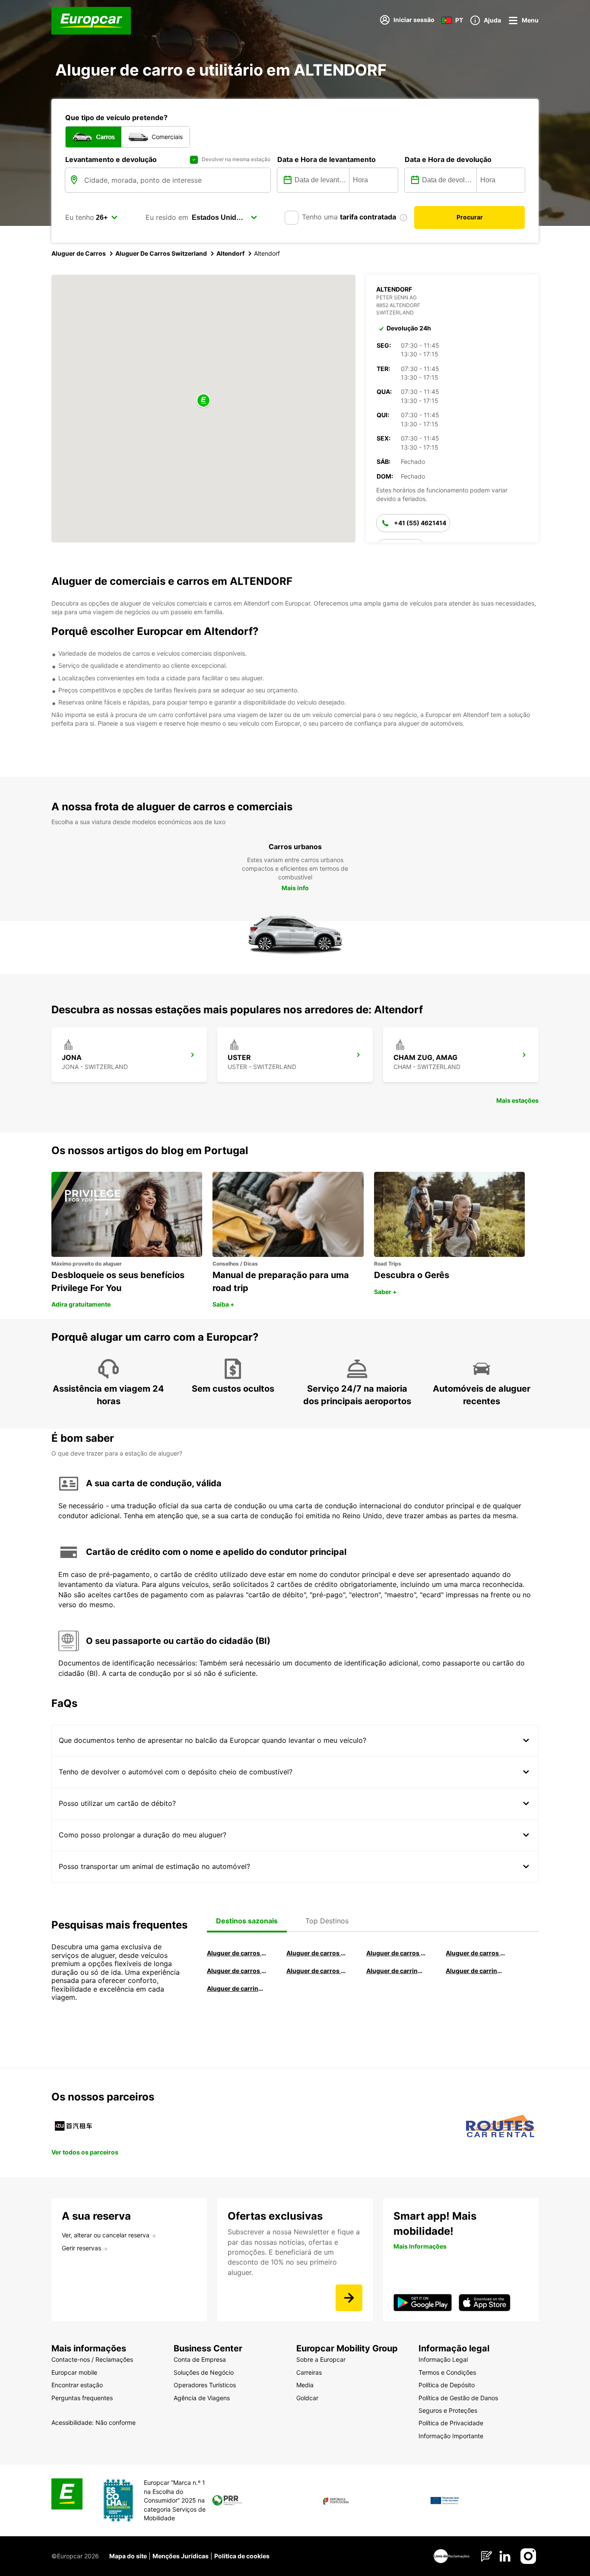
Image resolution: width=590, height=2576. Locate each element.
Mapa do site (128, 2556)
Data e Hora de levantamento (327, 159)
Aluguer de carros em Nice (316, 1971)
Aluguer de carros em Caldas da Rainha (476, 1953)
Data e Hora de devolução (448, 159)
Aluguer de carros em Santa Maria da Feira (237, 1971)
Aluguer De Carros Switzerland (161, 253)
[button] (203, 401)
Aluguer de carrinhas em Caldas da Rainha (237, 1988)
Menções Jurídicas (181, 2556)
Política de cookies (242, 2556)
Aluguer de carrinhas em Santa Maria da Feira (476, 1971)
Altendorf (230, 253)
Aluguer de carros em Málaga (396, 1953)
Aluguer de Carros (79, 253)
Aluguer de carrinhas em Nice (396, 1971)
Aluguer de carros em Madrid (316, 1953)
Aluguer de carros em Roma (237, 1953)
